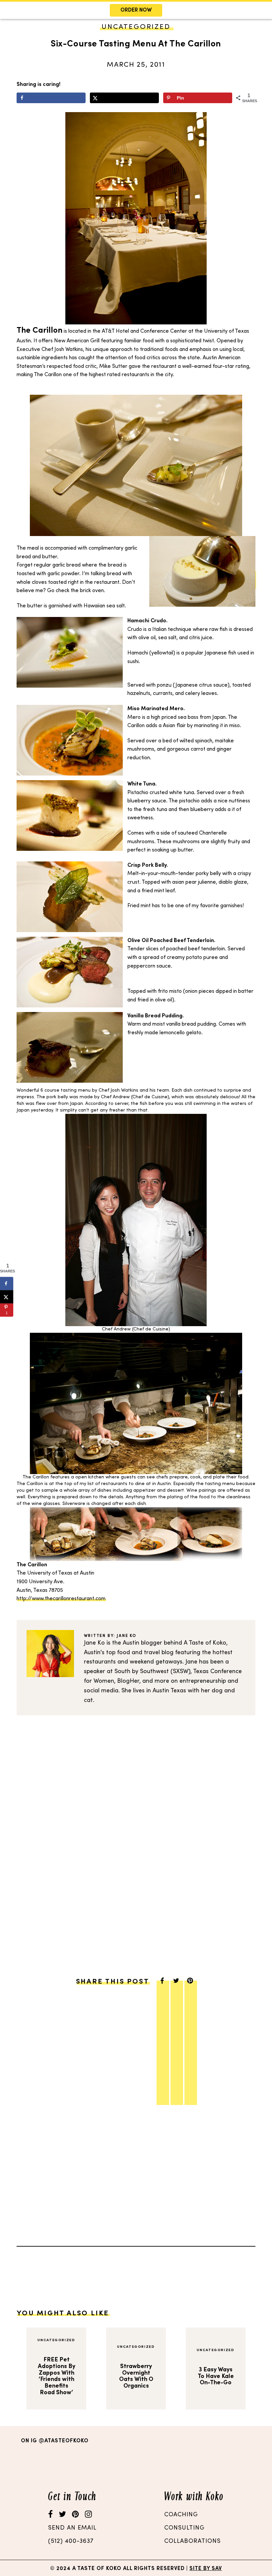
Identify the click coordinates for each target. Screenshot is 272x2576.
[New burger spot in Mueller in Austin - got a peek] (104, 2463)
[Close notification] (261, 10)
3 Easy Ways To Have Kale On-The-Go (216, 2376)
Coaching (181, 2515)
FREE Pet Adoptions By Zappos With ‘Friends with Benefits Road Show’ (57, 2376)
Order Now (136, 10)
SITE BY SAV (206, 2569)
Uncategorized (56, 2340)
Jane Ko (127, 1636)
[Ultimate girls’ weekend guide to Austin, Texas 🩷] (234, 2463)
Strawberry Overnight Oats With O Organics (136, 2376)
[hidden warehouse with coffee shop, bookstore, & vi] (39, 2463)
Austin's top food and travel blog (129, 1653)
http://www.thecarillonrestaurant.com (61, 1599)
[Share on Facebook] (51, 98)
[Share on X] (124, 98)
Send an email (72, 2528)
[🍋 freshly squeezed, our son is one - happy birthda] (169, 2463)
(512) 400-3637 (71, 2541)
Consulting (184, 2528)
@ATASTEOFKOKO (64, 2441)
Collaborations (192, 2541)
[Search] (94, 38)
